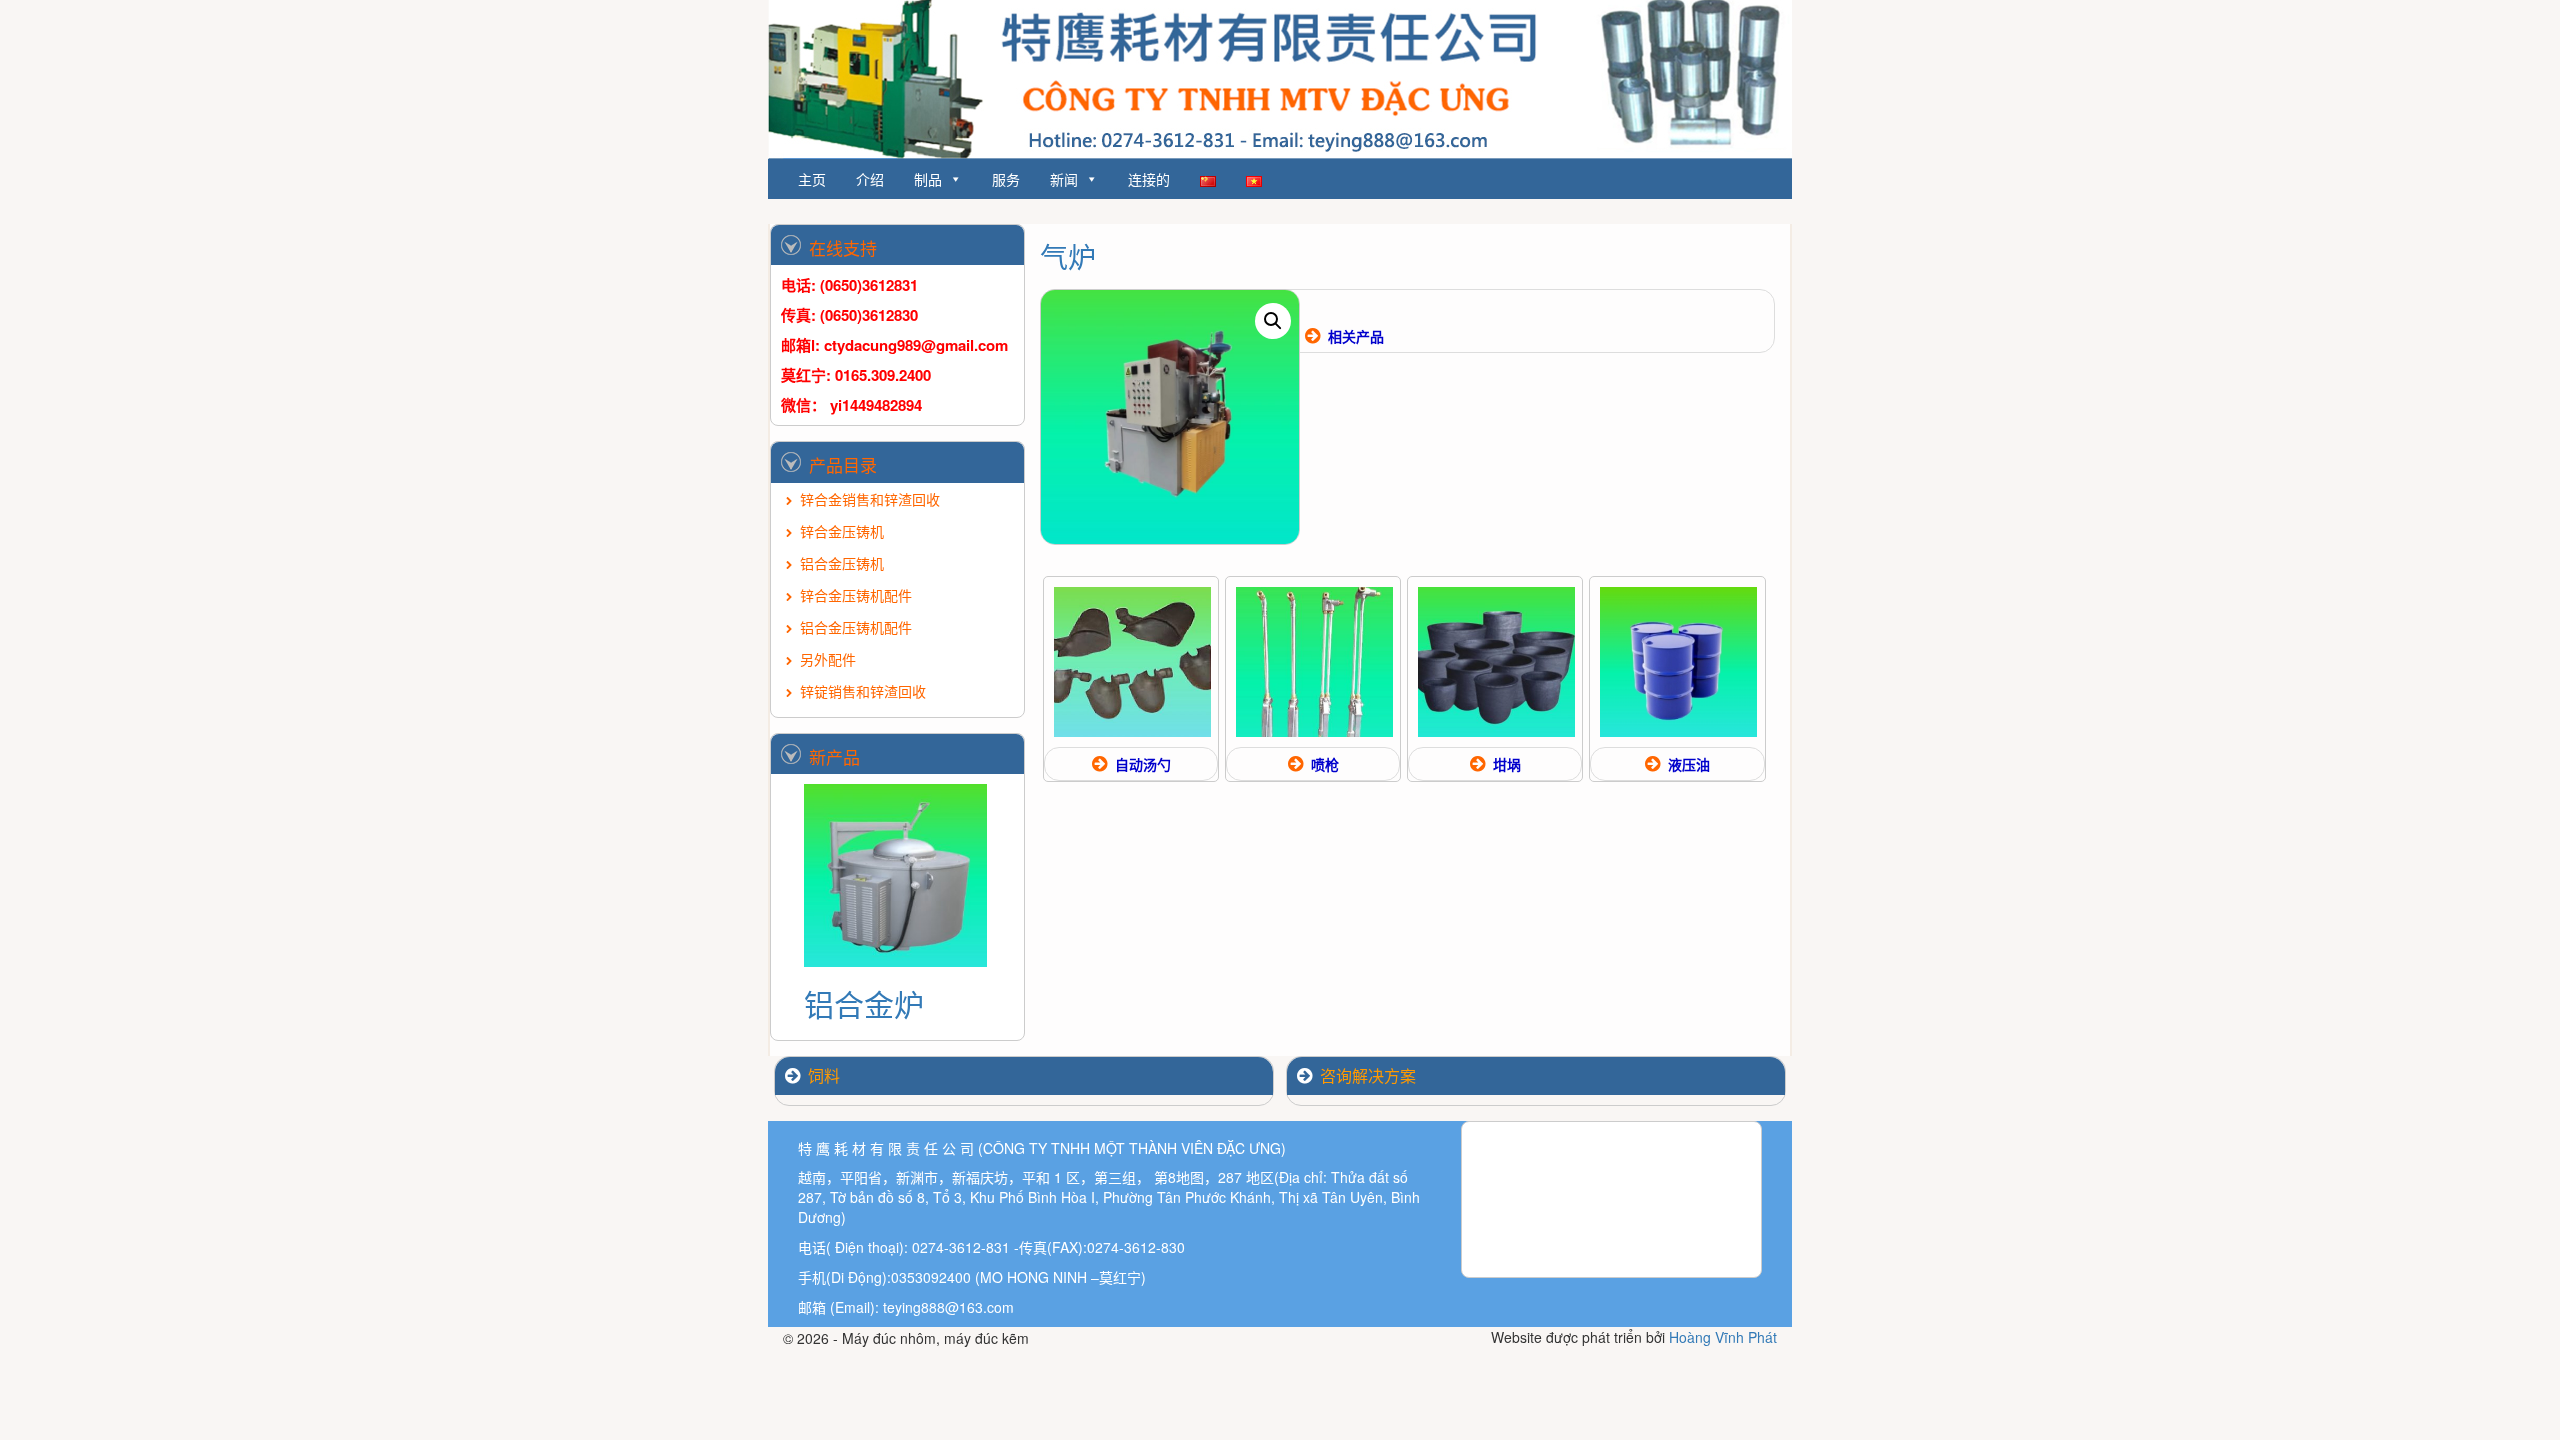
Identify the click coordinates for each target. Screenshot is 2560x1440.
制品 (928, 179)
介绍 (870, 179)
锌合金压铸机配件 (856, 595)
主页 (812, 179)
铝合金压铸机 (842, 563)
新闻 (1064, 179)
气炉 (1068, 256)
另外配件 (828, 659)
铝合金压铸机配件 (856, 627)
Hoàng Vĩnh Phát (1723, 1337)
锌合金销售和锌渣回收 (870, 499)
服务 (1006, 179)
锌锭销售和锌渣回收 (863, 691)
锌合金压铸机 (842, 531)
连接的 (1149, 179)
